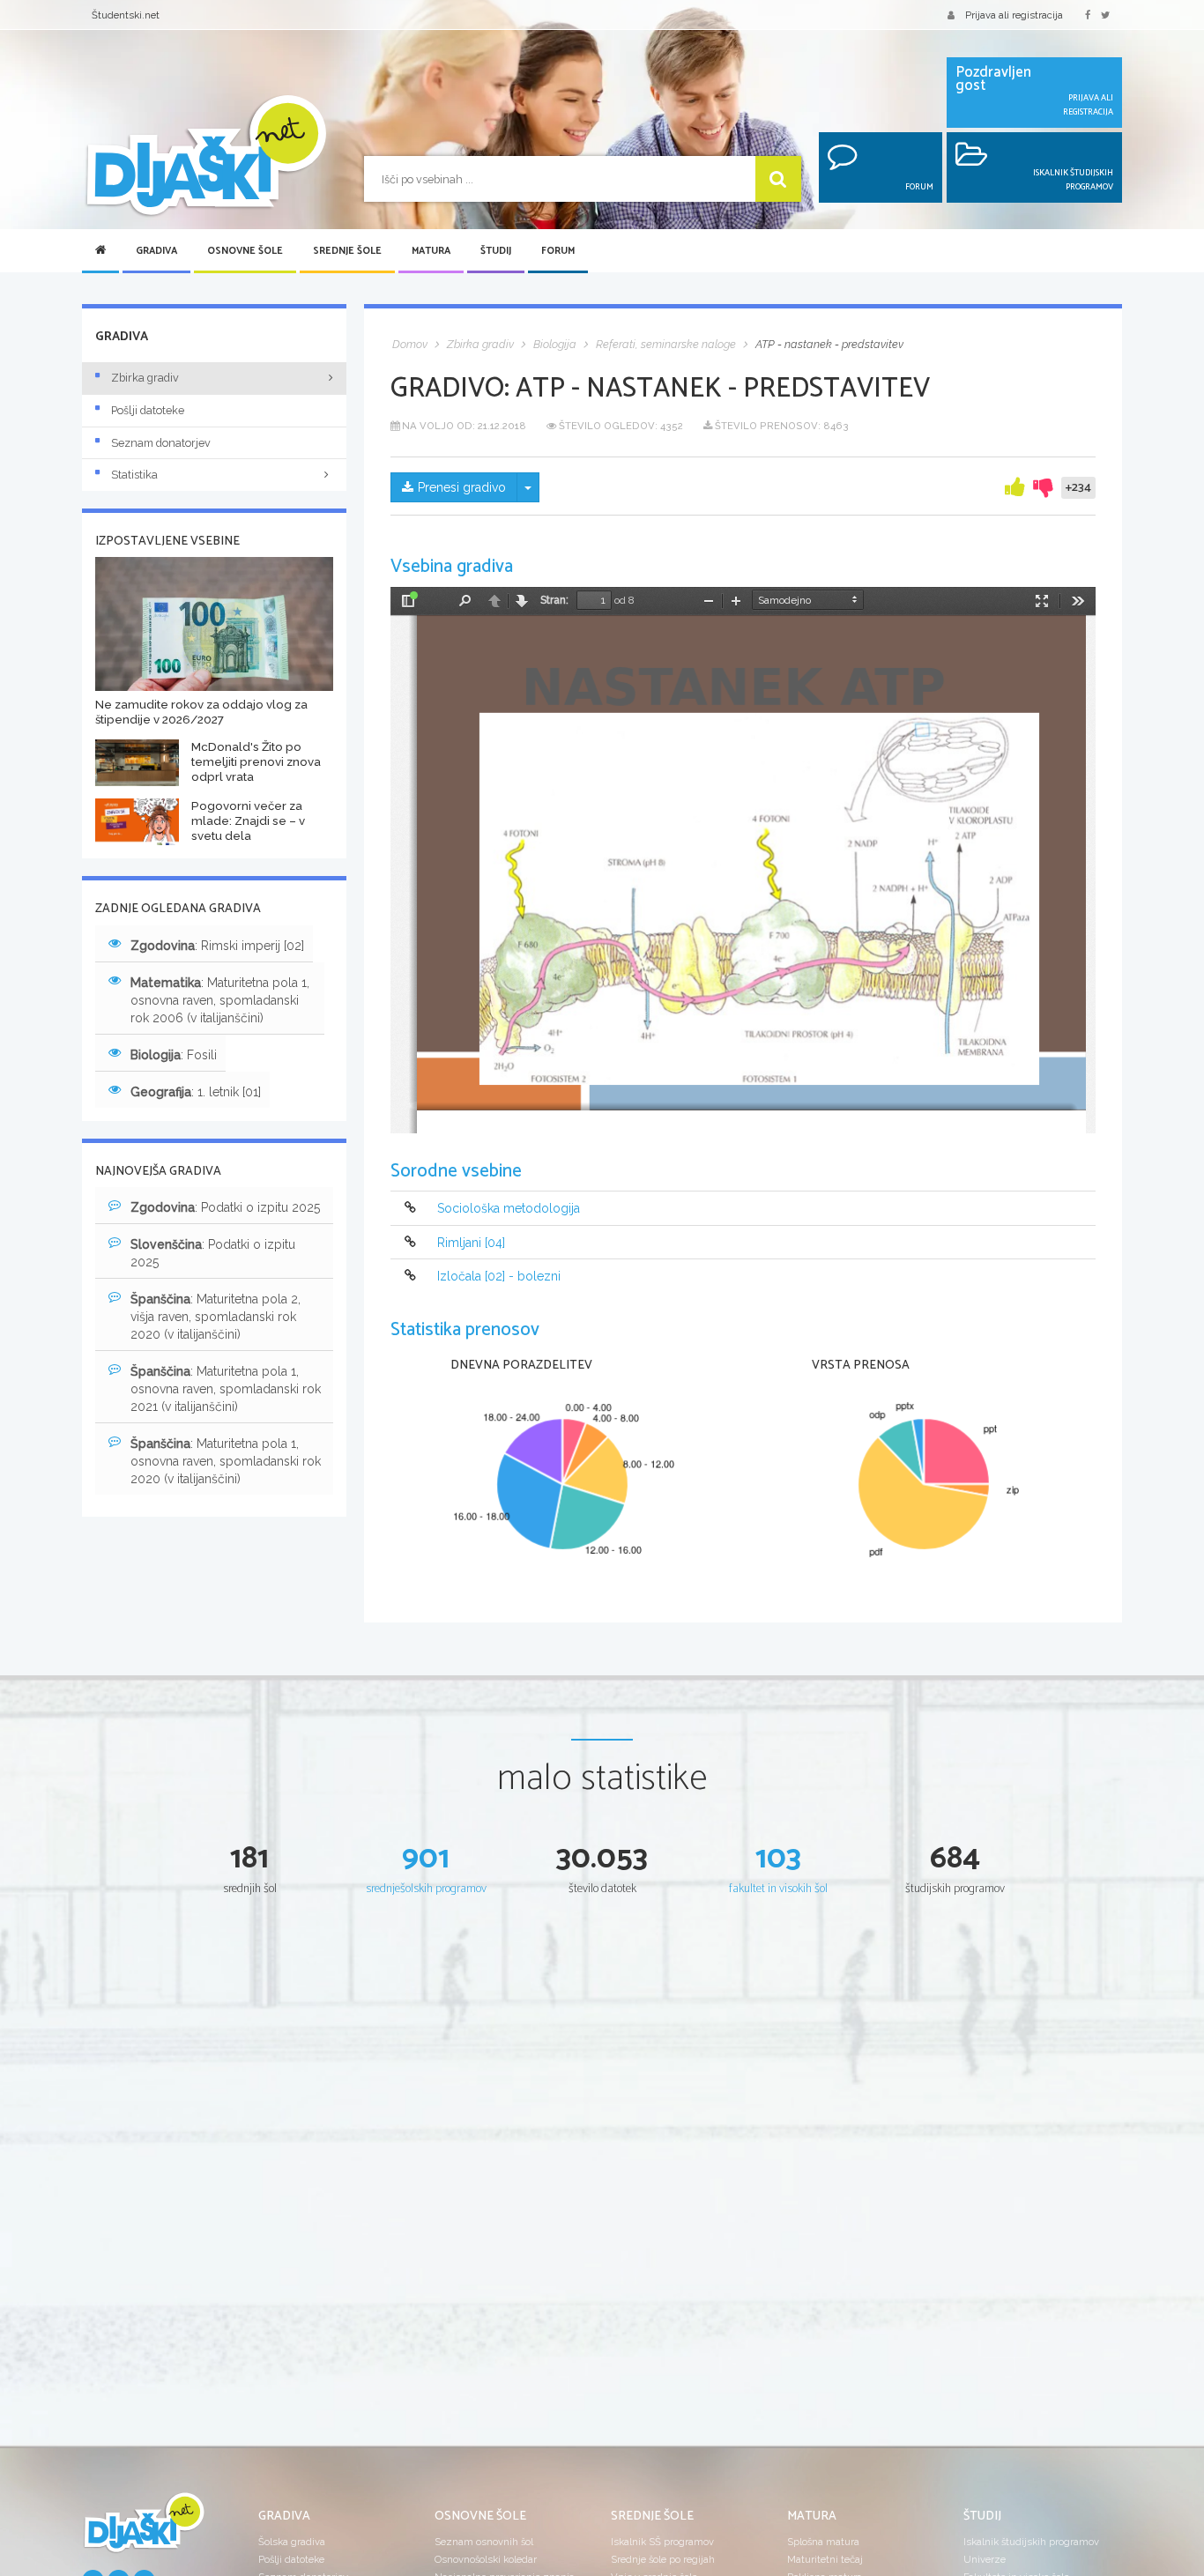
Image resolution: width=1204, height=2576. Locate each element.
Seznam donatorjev (161, 443)
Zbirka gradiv (145, 378)
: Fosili (174, 1055)
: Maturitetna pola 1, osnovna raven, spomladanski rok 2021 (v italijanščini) (226, 1389)
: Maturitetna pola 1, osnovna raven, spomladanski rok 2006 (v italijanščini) (220, 1000)
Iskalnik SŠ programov (662, 2542)
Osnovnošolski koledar (486, 2559)
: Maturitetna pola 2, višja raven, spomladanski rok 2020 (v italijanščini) (216, 1317)
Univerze (985, 2559)
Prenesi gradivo (462, 487)
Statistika (134, 475)
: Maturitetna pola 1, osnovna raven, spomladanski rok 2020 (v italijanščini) (226, 1461)
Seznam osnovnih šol (484, 2542)
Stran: (554, 600)
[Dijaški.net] (144, 2529)
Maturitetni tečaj (825, 2559)
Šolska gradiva (292, 2542)
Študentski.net (126, 15)
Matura (431, 251)
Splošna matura (823, 2542)
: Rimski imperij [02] (217, 946)
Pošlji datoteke (148, 410)
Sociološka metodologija (509, 1209)
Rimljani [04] (471, 1243)
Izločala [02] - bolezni (499, 1276)
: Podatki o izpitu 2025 (225, 1207)
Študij (496, 251)
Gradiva (156, 251)
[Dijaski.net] (205, 156)
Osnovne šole (245, 251)
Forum (558, 251)
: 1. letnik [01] (196, 1092)
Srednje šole (347, 251)
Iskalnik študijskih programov (1031, 2542)
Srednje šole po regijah (663, 2559)
